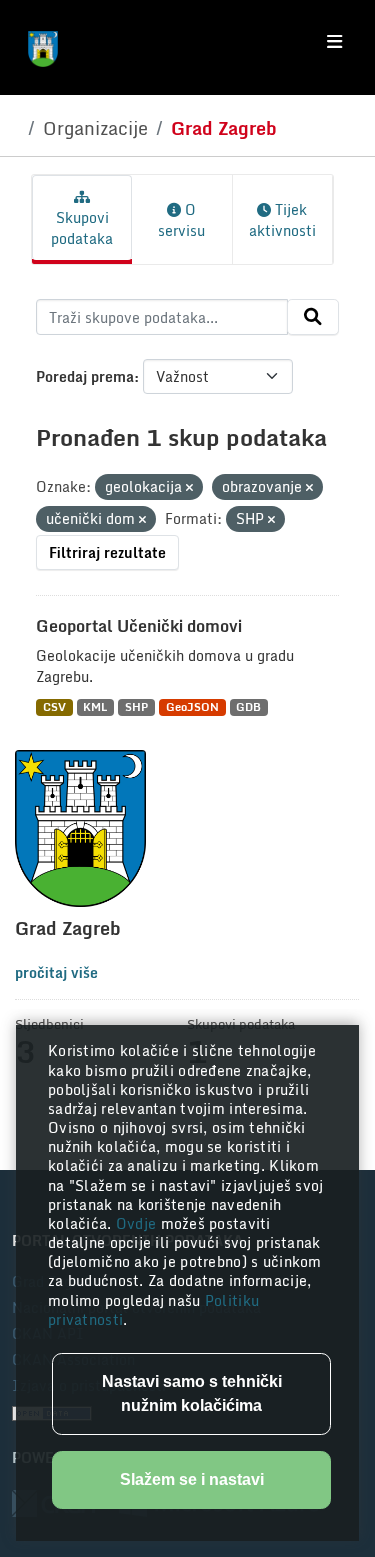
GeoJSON (192, 707)
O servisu (181, 220)
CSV (54, 707)
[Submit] (313, 317)
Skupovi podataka (82, 228)
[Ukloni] (189, 488)
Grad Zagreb (224, 128)
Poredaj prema (85, 376)
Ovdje (138, 1223)
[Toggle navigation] (334, 42)
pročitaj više (56, 972)
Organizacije (95, 128)
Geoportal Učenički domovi (139, 626)
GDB (248, 707)
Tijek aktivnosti (282, 220)
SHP (136, 707)
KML (95, 707)
